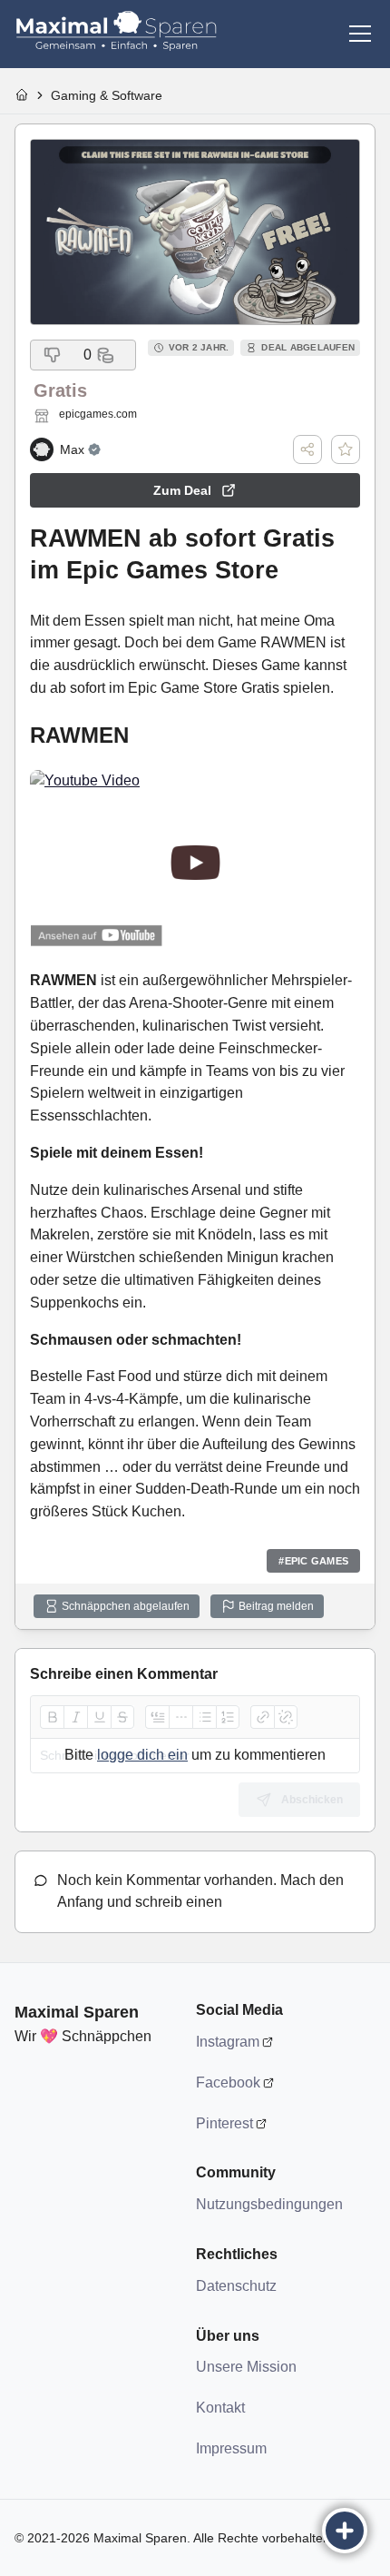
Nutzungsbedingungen (268, 2204)
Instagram (228, 2042)
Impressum (231, 2448)
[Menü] (360, 34)
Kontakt (220, 2408)
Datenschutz (236, 2286)
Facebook (228, 2083)
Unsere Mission (246, 2367)
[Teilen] (307, 449)
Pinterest (224, 2123)
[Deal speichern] (346, 449)
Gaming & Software (107, 95)
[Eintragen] (345, 2531)
